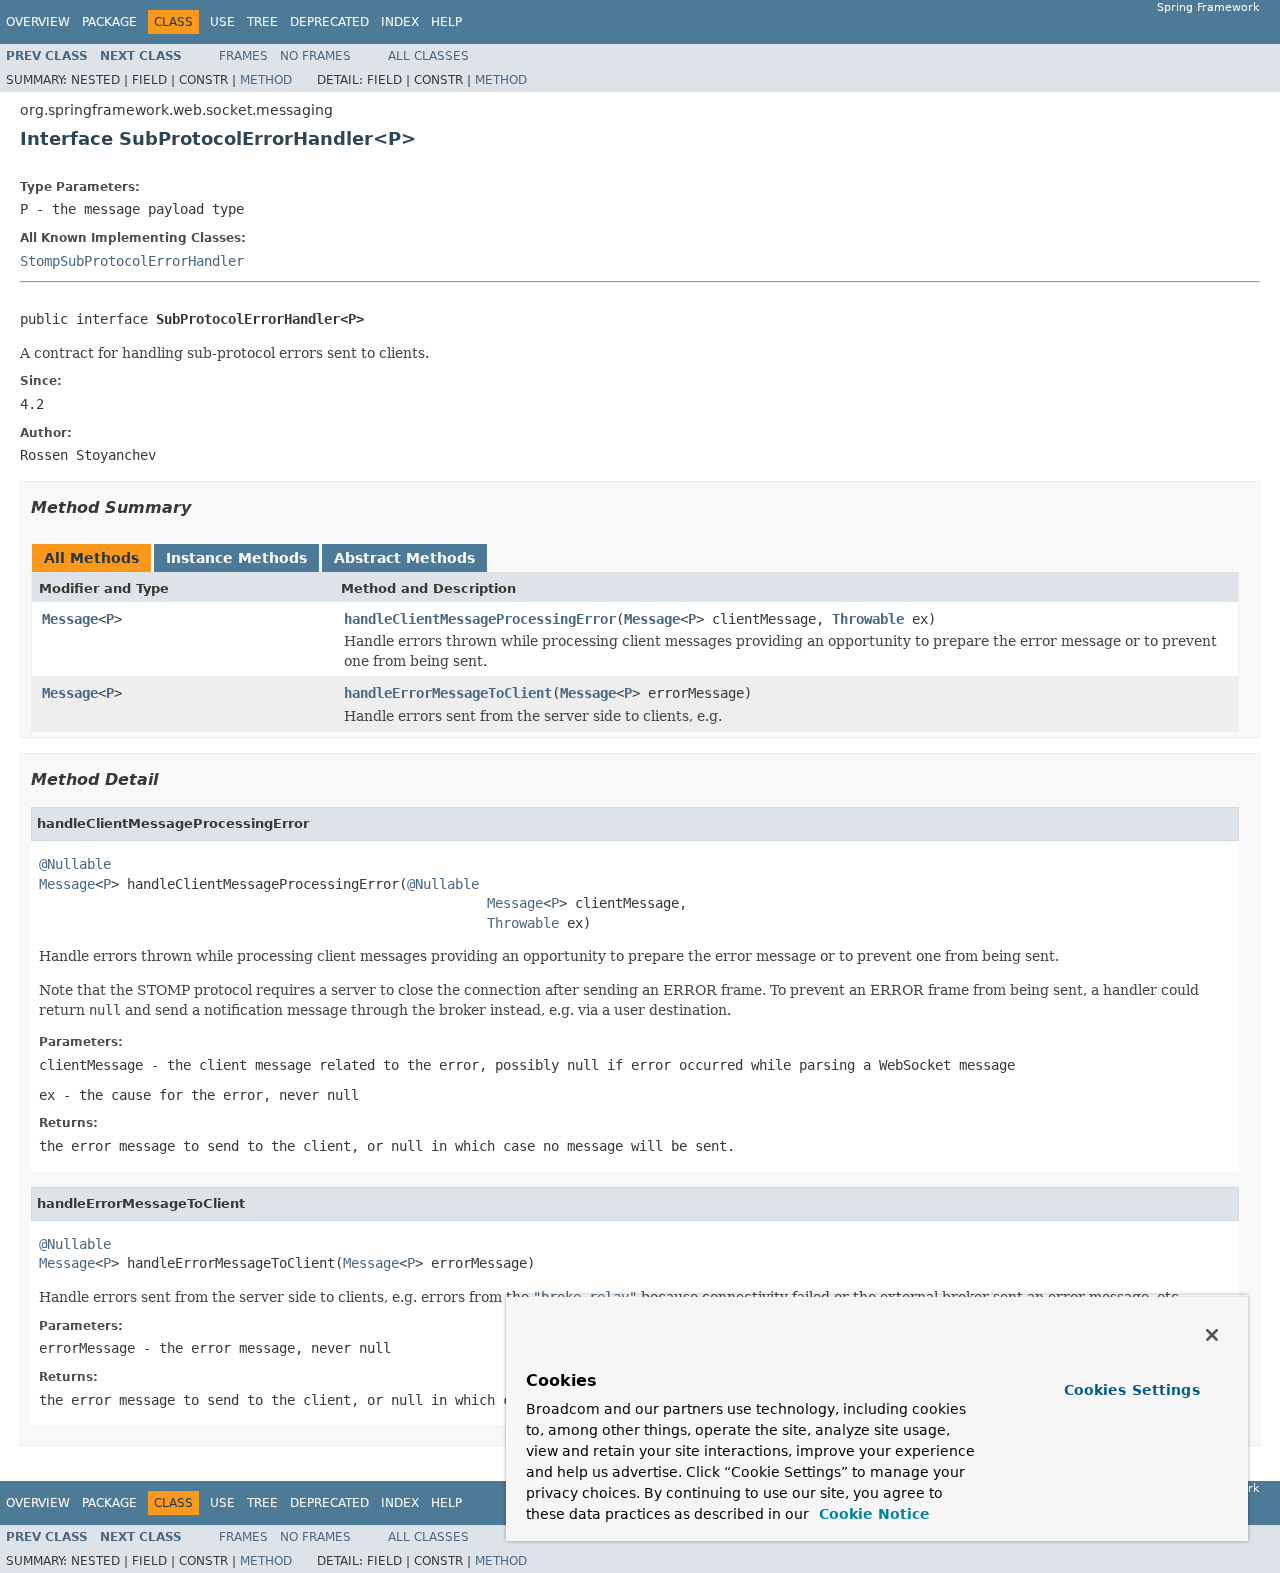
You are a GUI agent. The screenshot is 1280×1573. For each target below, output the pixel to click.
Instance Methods (236, 558)
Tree (262, 22)
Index (400, 22)
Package (109, 22)
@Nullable (75, 864)
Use (222, 22)
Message (70, 619)
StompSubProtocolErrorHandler (132, 261)
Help (446, 22)
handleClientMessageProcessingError (480, 619)
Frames (243, 56)
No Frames (315, 56)
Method (266, 80)
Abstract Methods (404, 558)
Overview (38, 22)
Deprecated (329, 22)
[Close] (1212, 1335)
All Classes (428, 56)
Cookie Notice (872, 1514)
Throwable (868, 619)
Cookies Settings (1132, 1390)
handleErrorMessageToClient (448, 693)
